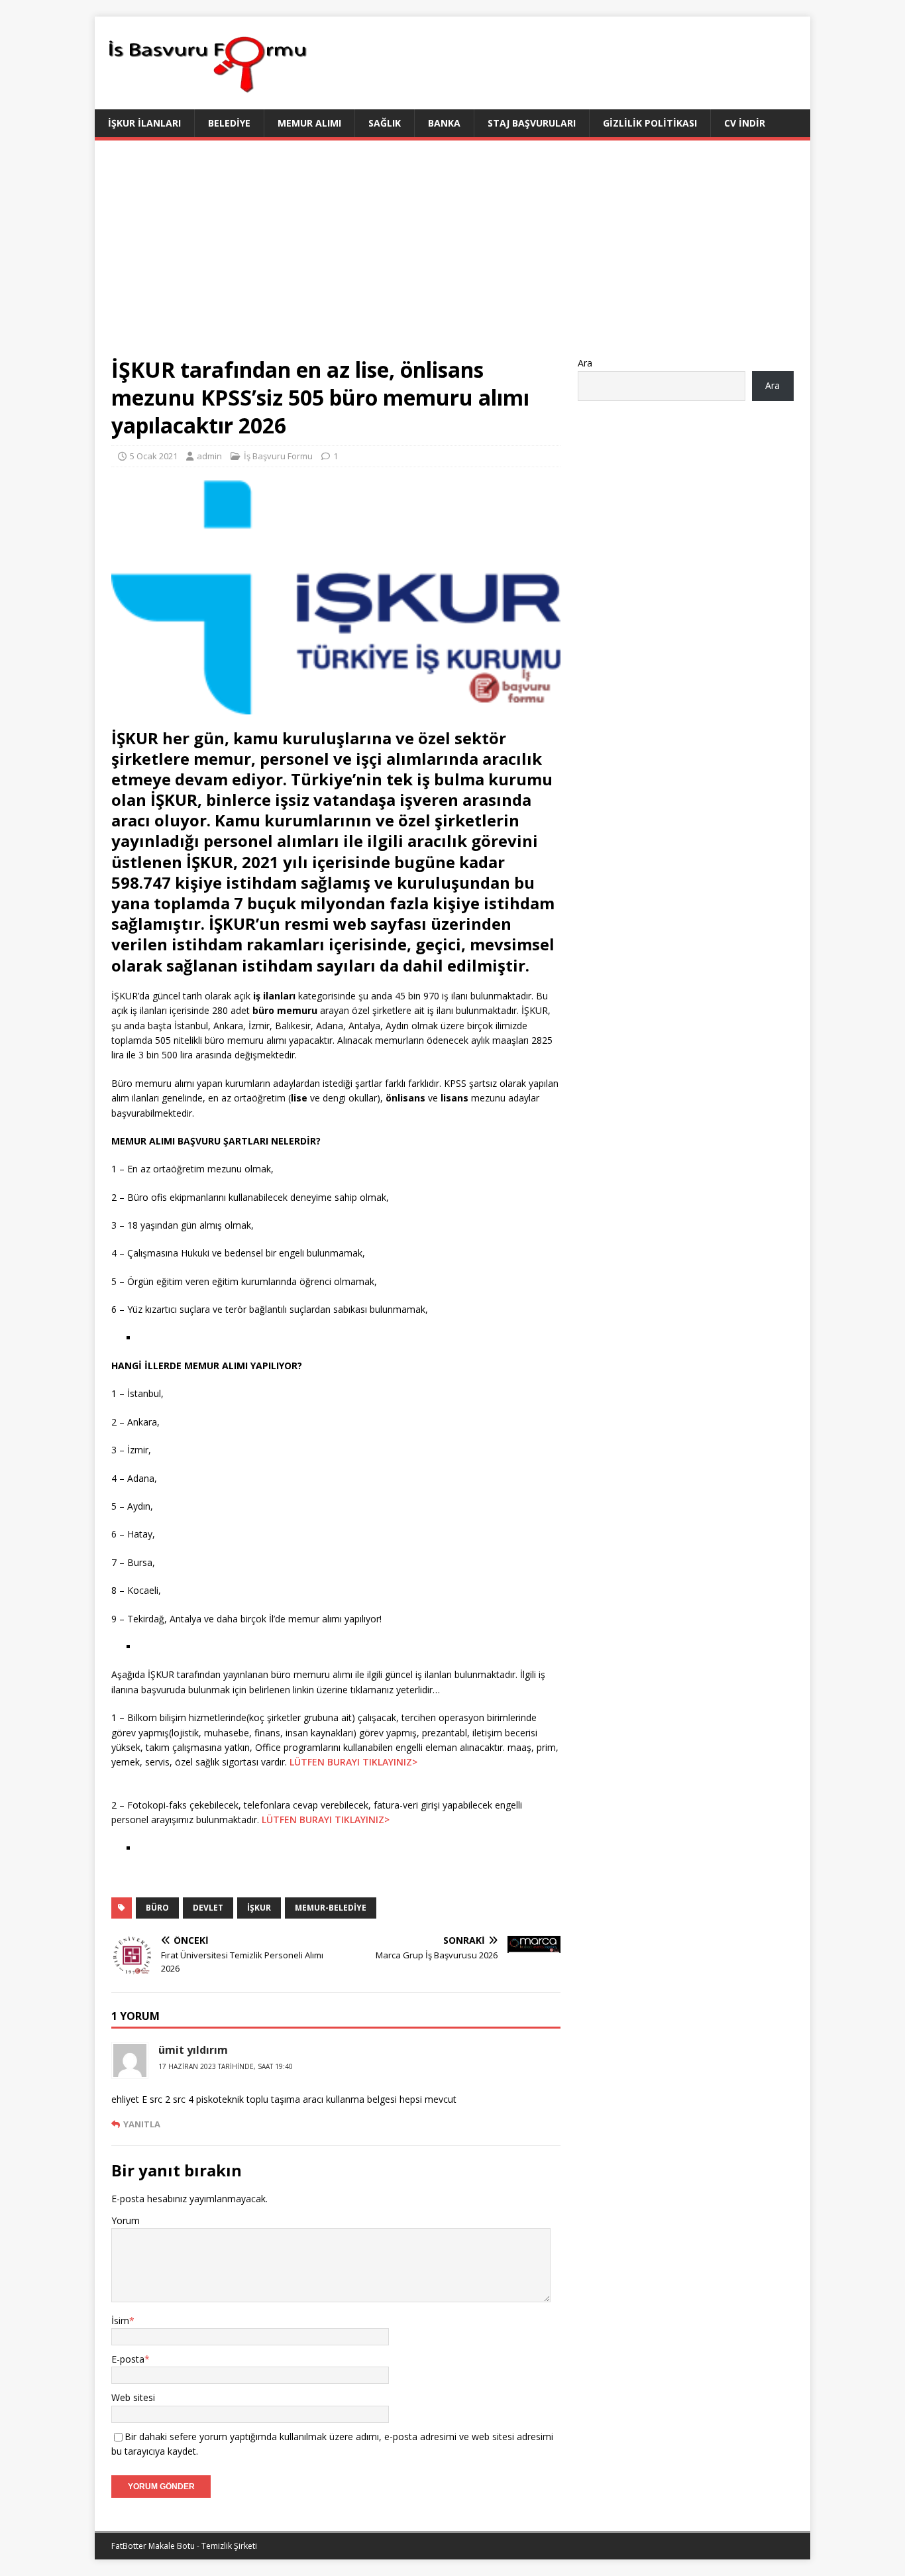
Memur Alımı (309, 123)
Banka (444, 123)
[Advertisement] (452, 256)
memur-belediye (331, 1908)
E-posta (128, 2359)
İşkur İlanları (144, 123)
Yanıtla (142, 2124)
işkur (259, 1908)
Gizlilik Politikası (650, 123)
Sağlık (385, 123)
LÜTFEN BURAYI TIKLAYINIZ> (353, 1762)
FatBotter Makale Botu (153, 2546)
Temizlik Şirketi (229, 2546)
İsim (120, 2321)
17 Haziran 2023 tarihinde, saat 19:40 (226, 2066)
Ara (585, 363)
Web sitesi (133, 2397)
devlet (208, 1908)
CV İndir (745, 123)
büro (157, 1908)
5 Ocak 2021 (154, 456)
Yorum (126, 2220)
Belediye (229, 123)
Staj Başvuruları (532, 123)
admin (209, 456)
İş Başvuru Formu (278, 456)
